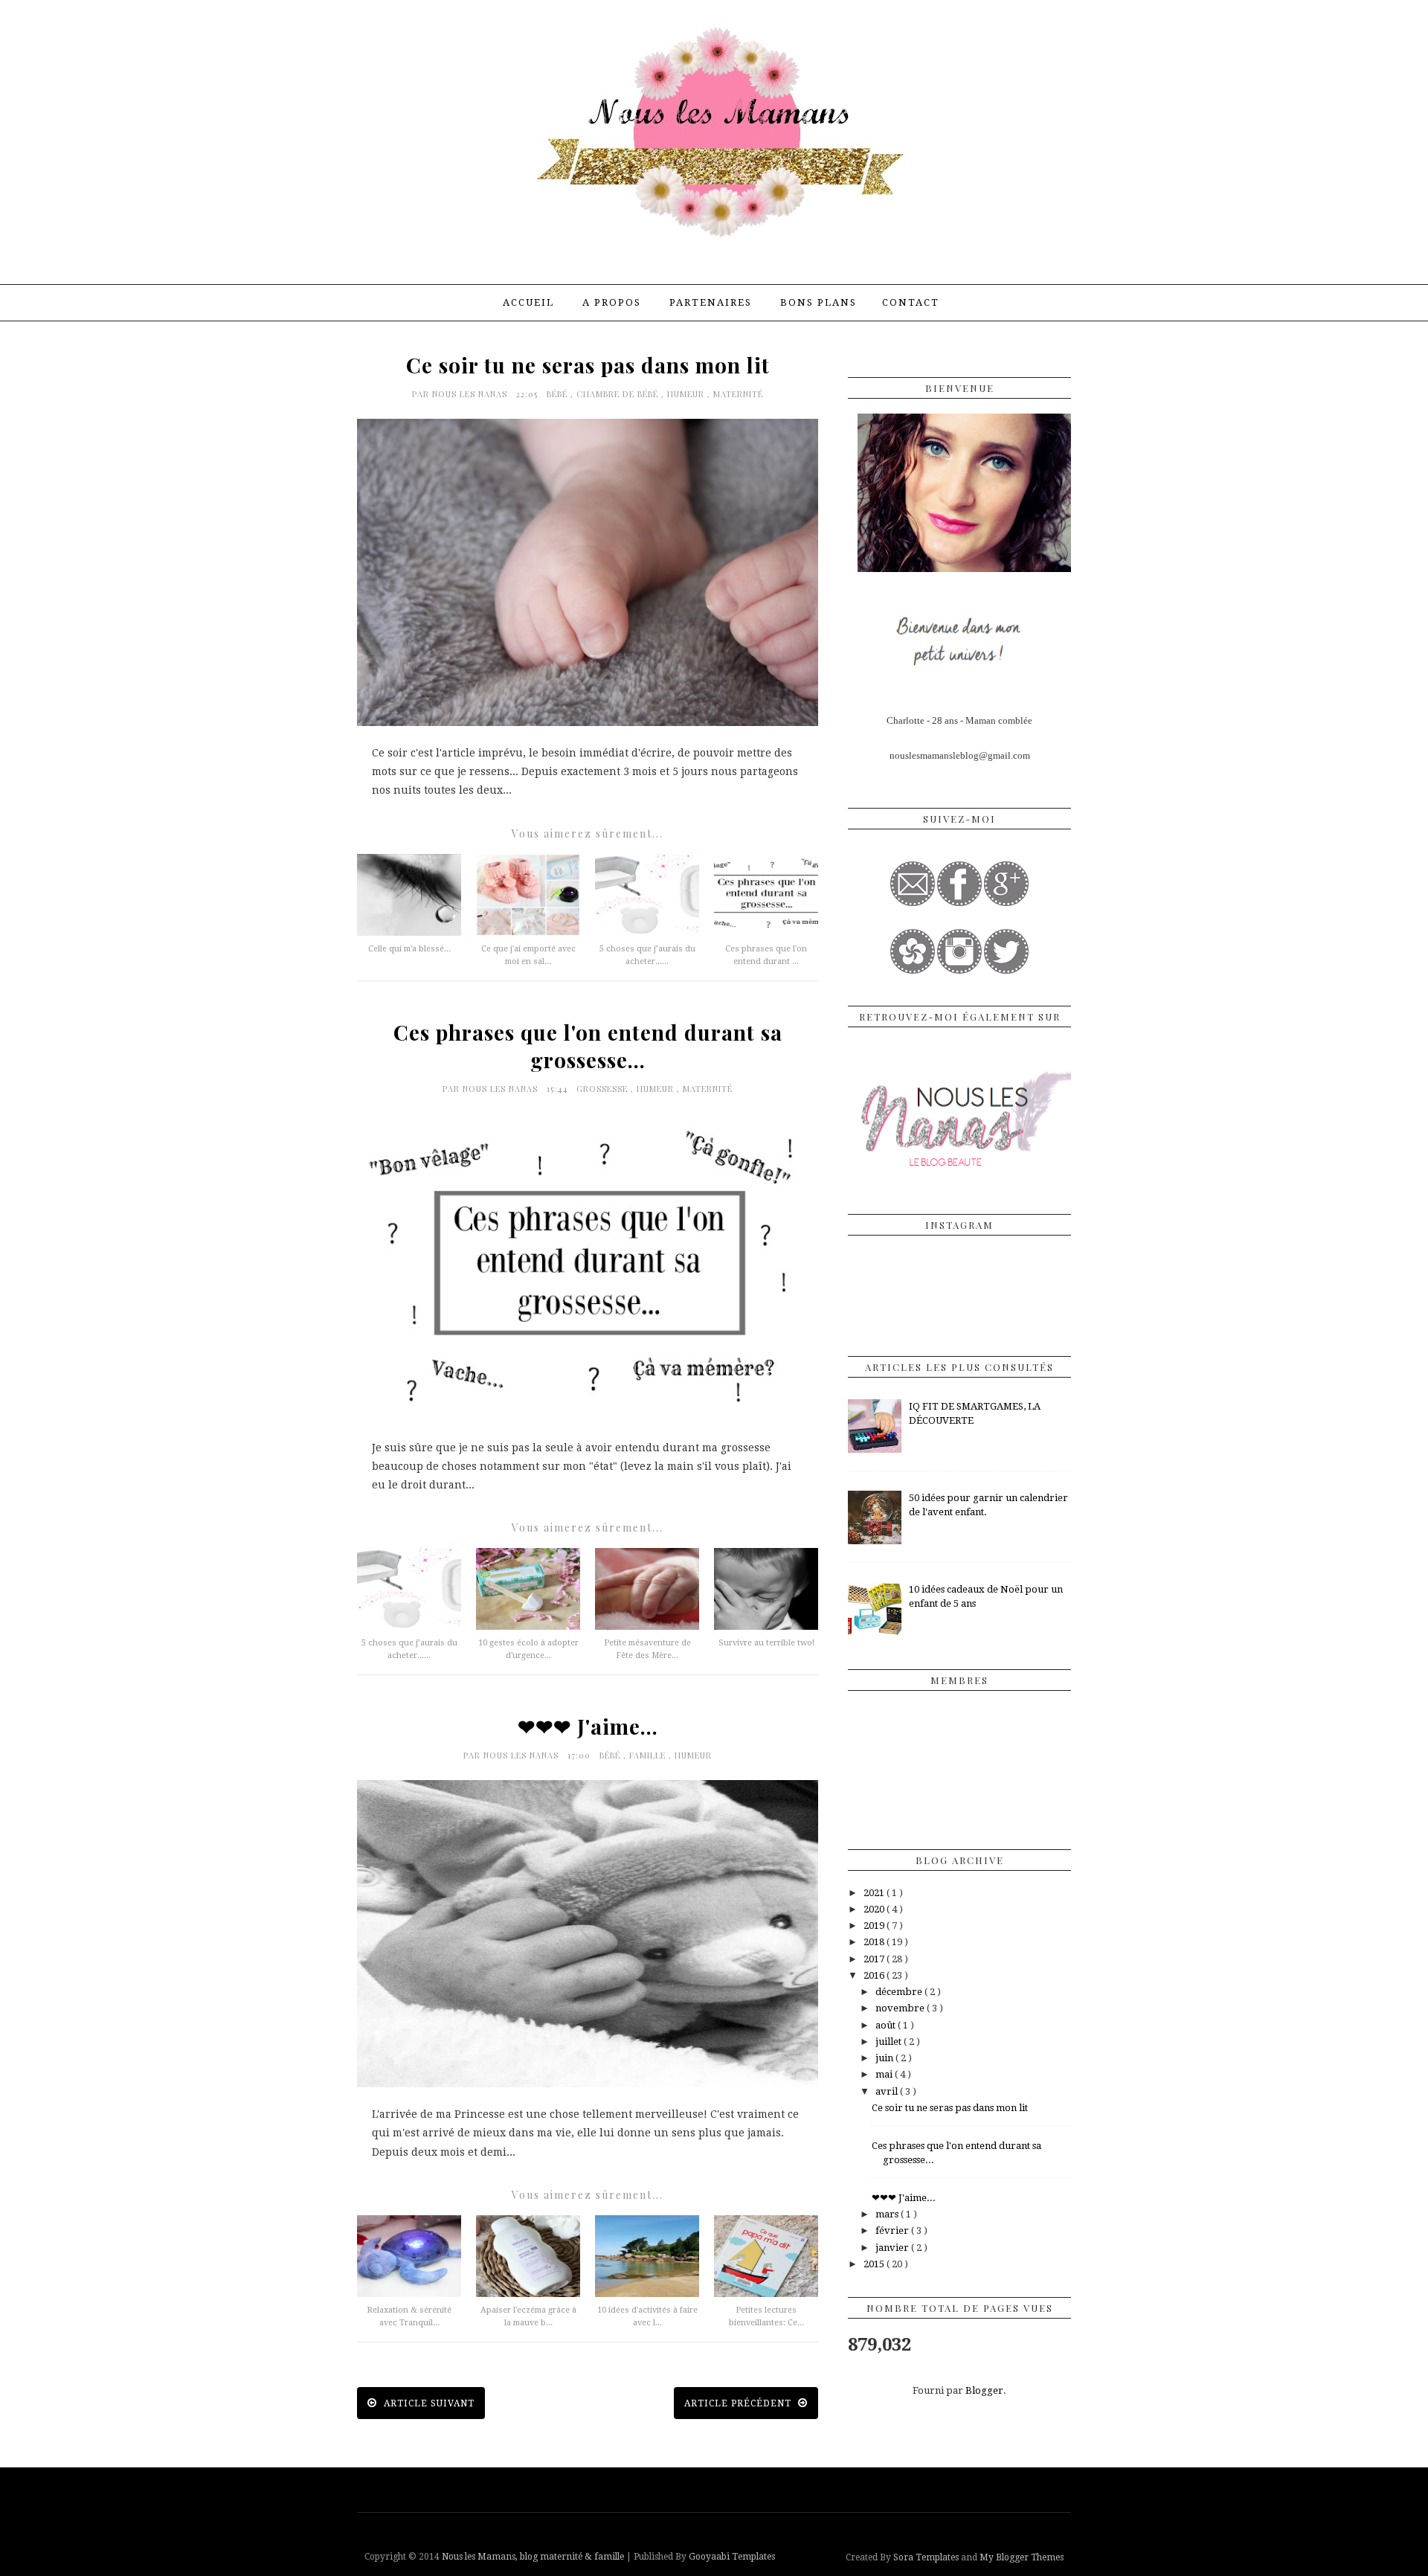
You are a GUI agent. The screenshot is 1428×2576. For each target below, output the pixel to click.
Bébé (559, 394)
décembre (900, 1992)
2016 (875, 1975)
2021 (875, 1893)
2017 (875, 1959)
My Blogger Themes (1022, 2557)
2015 (875, 2264)
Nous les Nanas (471, 394)
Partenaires (711, 302)
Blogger (984, 2390)
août (887, 2025)
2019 (875, 1925)
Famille (649, 1755)
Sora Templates (926, 2557)
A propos (612, 302)
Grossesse (604, 1089)
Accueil (528, 302)
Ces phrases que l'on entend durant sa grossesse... (588, 1046)
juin (885, 2058)
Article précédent (739, 2403)
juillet (890, 2042)
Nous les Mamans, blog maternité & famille (534, 2557)
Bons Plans (818, 302)
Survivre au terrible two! (766, 1643)
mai (885, 2074)
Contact (911, 302)
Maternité (738, 394)
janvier (893, 2248)
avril (888, 2091)
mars (888, 2214)
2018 (875, 1942)
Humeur (687, 394)
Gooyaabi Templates (732, 2557)
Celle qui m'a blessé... (409, 949)
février (893, 2230)
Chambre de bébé (619, 394)
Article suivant (428, 2403)
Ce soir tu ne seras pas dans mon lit (588, 365)
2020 (875, 1909)
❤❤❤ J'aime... (588, 1726)
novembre (901, 2008)
